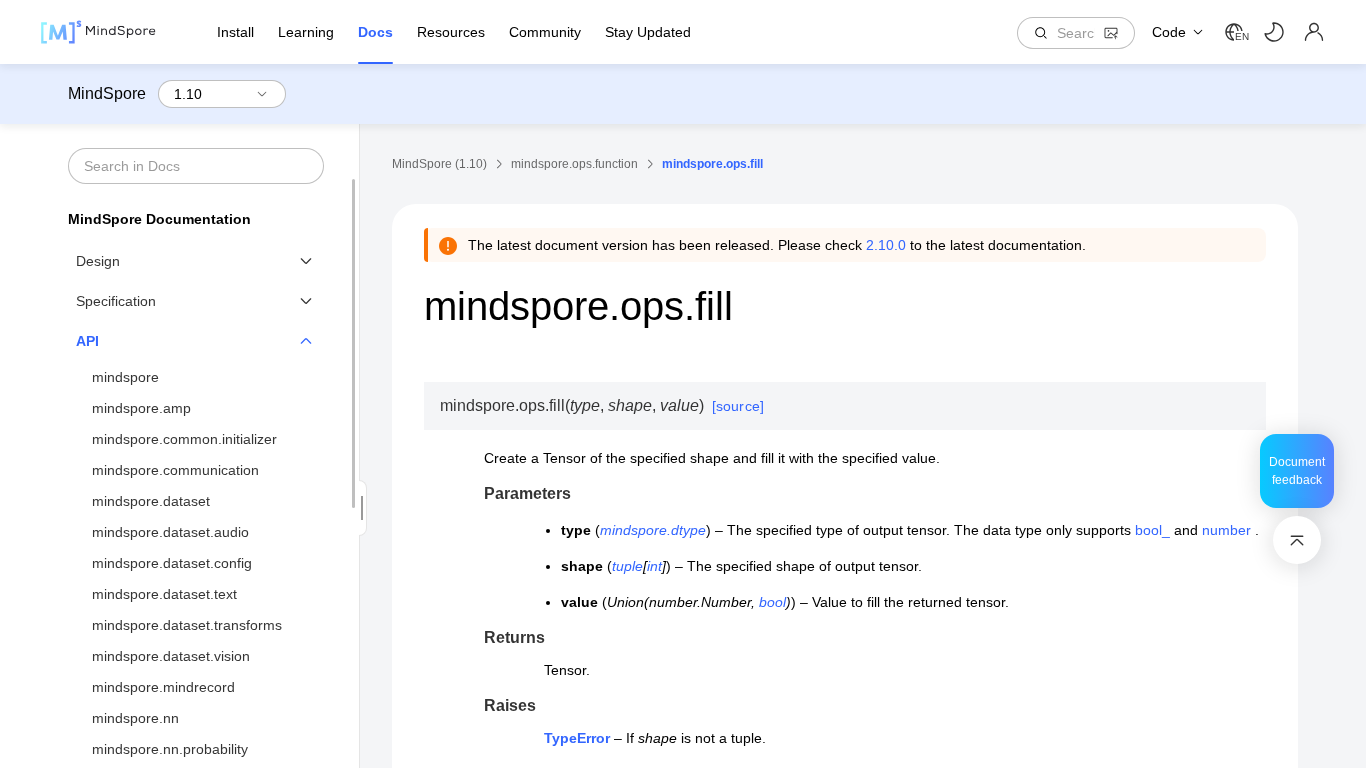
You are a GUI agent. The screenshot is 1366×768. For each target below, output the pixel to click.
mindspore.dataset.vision (171, 656)
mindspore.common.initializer (184, 439)
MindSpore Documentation (159, 219)
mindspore (125, 377)
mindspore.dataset (151, 501)
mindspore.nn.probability (170, 749)
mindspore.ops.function (574, 164)
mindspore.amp (141, 408)
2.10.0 (886, 245)
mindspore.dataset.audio (170, 532)
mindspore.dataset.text (164, 594)
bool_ (1152, 530)
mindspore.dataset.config (172, 563)
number (1226, 530)
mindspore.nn (135, 718)
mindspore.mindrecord (163, 687)
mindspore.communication (175, 470)
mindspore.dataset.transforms (187, 625)
